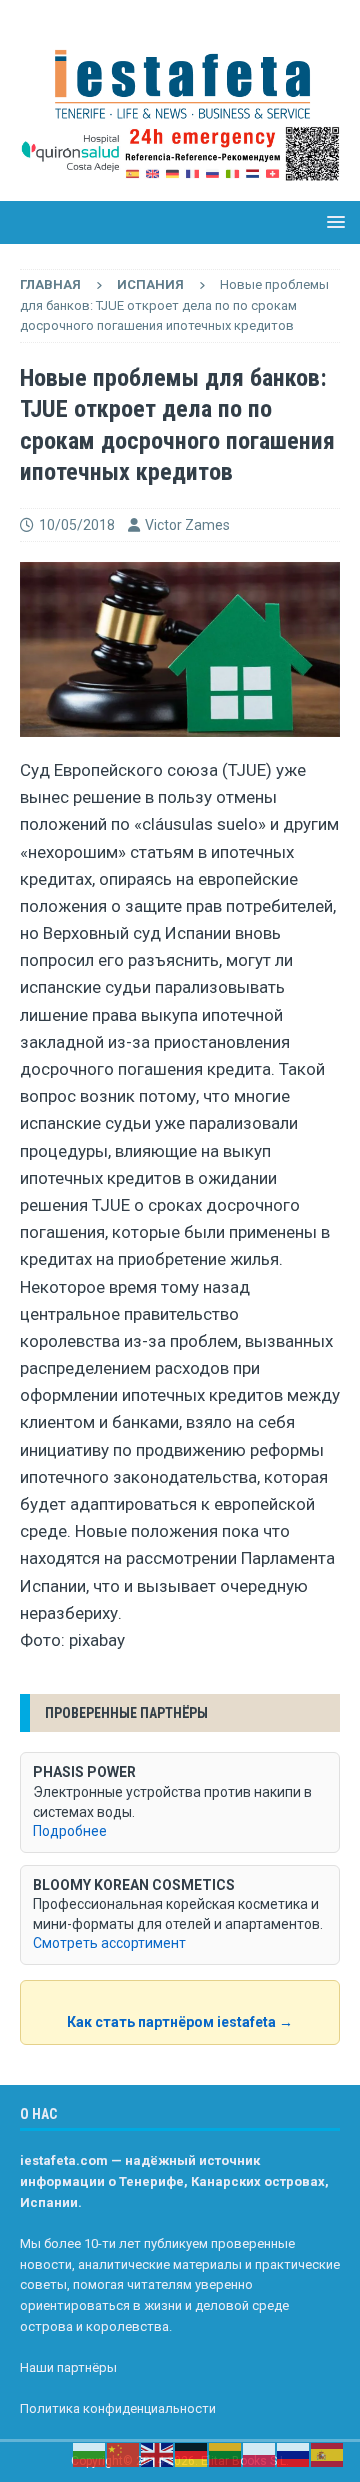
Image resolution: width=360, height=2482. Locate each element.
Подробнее (70, 1831)
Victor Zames (187, 525)
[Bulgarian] (90, 2454)
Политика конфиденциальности (118, 2408)
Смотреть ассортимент (109, 1943)
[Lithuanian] (226, 2454)
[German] (192, 2454)
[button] (332, 221)
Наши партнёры (68, 2367)
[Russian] (294, 2454)
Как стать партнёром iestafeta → (180, 2022)
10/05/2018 (77, 525)
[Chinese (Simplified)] (124, 2454)
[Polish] (260, 2454)
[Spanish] (328, 2454)
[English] (158, 2454)
